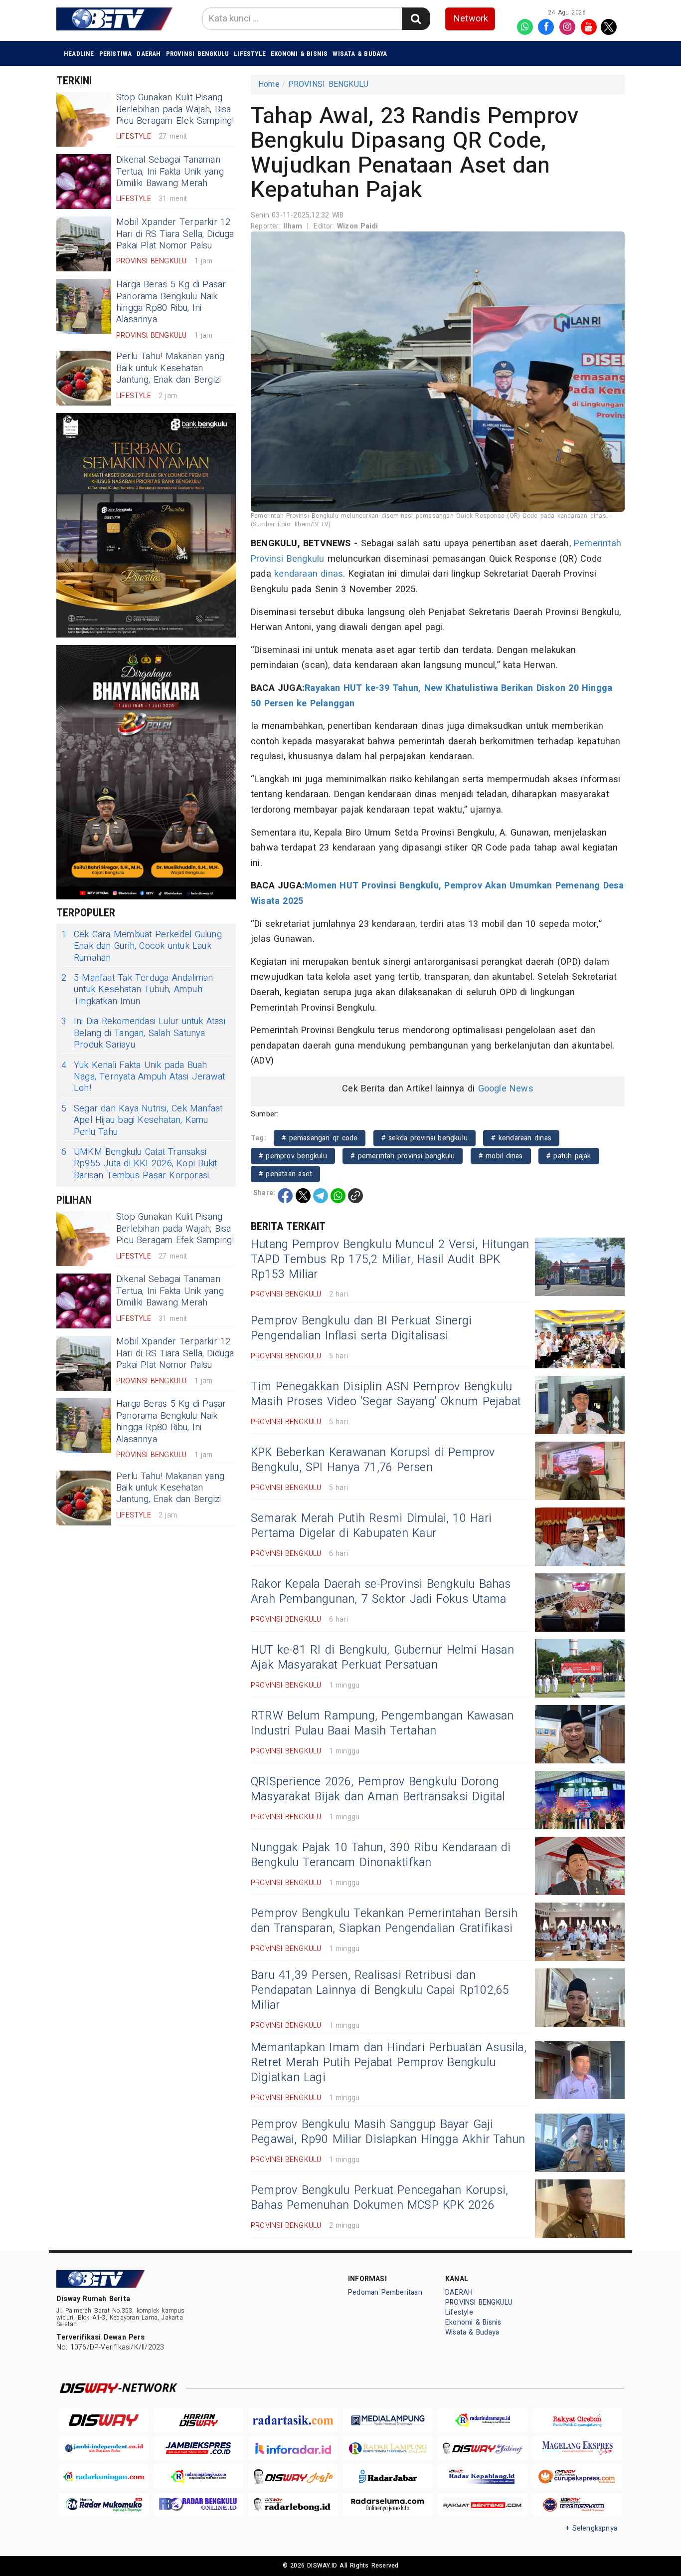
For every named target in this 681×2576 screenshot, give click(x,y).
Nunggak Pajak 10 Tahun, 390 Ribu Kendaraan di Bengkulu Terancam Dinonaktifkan (381, 1855)
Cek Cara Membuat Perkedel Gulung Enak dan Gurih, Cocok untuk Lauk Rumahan (142, 946)
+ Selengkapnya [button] (592, 2528)
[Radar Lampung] (388, 2449)
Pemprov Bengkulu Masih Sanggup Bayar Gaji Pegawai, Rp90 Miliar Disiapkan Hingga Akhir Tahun (388, 2132)
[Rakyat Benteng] (483, 2505)
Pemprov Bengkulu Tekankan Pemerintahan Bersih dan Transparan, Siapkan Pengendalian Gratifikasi (384, 1921)
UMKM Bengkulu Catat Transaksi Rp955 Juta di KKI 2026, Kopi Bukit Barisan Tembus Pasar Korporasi (139, 1164)
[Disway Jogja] (293, 2476)
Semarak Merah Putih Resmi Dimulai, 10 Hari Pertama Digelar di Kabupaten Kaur (371, 1526)
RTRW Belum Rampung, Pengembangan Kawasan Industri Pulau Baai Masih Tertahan (382, 1723)
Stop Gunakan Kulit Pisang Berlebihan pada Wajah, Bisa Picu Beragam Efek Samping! (175, 109)
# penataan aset (285, 1174)
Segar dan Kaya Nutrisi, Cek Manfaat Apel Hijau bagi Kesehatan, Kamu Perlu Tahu (142, 1120)
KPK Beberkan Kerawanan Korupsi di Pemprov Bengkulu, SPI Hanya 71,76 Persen (373, 1460)
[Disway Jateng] (483, 2449)
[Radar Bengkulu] (198, 2505)
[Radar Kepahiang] (483, 2476)
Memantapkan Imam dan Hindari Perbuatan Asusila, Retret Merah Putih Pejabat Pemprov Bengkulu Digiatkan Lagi (389, 2063)
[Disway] (104, 2420)
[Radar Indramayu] (483, 2420)
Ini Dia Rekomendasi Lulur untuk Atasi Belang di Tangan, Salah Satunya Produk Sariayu (143, 1033)
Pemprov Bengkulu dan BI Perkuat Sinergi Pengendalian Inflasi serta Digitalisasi (361, 1328)
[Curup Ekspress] (577, 2476)
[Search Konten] (416, 19)
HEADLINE (79, 54)
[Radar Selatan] (577, 2505)
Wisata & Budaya (360, 54)
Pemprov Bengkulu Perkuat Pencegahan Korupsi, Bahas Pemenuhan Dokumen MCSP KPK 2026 (379, 2198)
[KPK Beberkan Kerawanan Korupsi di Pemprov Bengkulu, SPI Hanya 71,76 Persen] (580, 1471)
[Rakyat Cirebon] (577, 2420)
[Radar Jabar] (388, 2476)
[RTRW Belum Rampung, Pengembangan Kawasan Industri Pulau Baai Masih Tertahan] (580, 1734)
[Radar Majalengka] (198, 2476)
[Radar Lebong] (293, 2505)
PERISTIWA (116, 54)
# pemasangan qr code (320, 1138)
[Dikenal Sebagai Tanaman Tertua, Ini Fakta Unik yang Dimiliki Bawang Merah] (84, 182)
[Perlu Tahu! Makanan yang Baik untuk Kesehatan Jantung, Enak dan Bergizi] (84, 378)
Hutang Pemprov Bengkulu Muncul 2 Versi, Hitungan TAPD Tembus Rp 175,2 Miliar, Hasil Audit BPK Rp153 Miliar (390, 1260)
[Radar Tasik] (293, 2420)
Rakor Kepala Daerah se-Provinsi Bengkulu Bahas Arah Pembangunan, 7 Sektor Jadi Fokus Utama (381, 1592)
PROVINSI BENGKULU (198, 54)
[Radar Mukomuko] (104, 2505)
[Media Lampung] (388, 2420)
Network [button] (471, 19)
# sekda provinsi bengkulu (425, 1138)
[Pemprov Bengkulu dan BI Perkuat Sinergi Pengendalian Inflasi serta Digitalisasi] (580, 1339)
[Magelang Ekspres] (577, 2449)
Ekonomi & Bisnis (299, 54)
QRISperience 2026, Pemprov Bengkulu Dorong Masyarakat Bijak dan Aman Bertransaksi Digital (378, 1789)
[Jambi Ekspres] (198, 2449)
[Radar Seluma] (388, 2505)
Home (269, 84)
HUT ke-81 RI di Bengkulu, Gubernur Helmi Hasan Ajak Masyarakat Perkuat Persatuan (382, 1658)
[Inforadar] (293, 2449)
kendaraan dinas (309, 574)
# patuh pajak (569, 1156)
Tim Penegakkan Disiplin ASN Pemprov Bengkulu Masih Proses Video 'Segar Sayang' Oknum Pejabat (386, 1394)
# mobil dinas (501, 1156)
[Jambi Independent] (104, 2449)
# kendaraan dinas (521, 1138)
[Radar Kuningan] (104, 2476)
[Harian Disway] (198, 2420)
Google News (506, 1089)
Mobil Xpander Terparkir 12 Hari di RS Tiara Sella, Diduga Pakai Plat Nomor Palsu (175, 234)
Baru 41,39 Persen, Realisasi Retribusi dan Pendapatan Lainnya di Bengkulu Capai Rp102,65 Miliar (380, 1990)
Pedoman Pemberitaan (385, 2292)
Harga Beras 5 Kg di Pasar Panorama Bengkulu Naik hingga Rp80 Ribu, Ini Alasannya (171, 302)
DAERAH (149, 54)
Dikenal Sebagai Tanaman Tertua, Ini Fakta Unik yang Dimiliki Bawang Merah (170, 172)
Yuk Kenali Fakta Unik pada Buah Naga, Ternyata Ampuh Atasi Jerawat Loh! (143, 1077)
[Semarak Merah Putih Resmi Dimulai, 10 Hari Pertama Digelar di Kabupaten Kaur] (580, 1537)
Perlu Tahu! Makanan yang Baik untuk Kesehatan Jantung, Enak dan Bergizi (170, 368)
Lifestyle (250, 54)
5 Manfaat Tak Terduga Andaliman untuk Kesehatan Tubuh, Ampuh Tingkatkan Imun (137, 990)
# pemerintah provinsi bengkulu (403, 1156)
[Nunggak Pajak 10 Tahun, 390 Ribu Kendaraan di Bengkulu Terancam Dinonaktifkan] (580, 1866)
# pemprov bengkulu (293, 1156)
